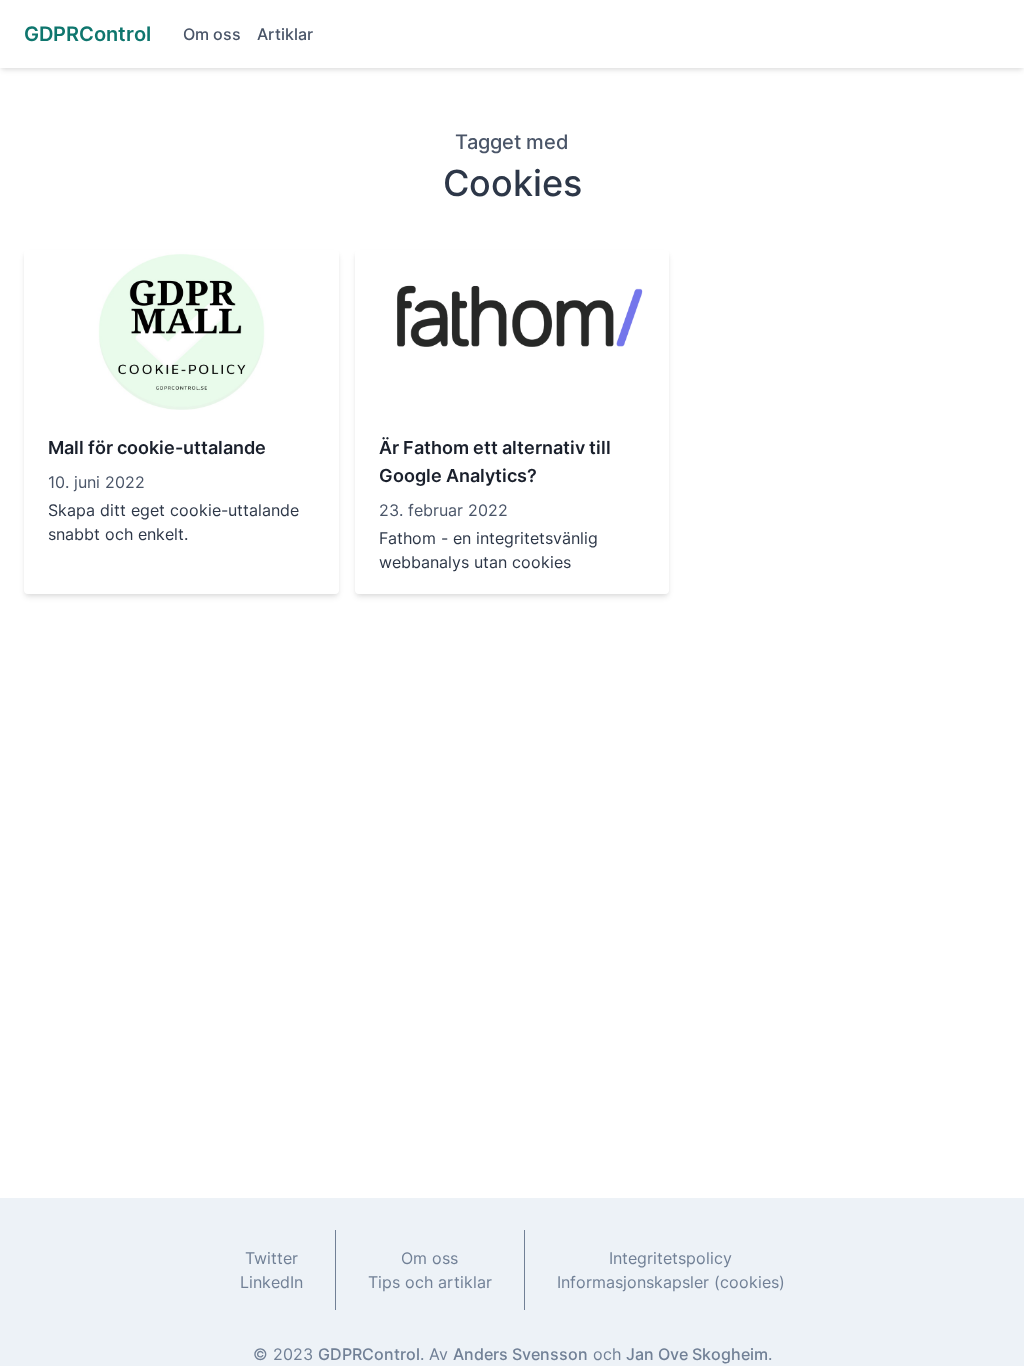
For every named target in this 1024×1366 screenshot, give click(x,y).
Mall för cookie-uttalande (157, 447)
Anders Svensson (520, 1354)
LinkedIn (271, 1282)
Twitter (271, 1258)
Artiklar (285, 34)
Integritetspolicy (670, 1258)
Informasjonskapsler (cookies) (671, 1282)
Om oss (212, 34)
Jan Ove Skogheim (697, 1354)
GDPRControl (369, 1354)
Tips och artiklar (430, 1282)
